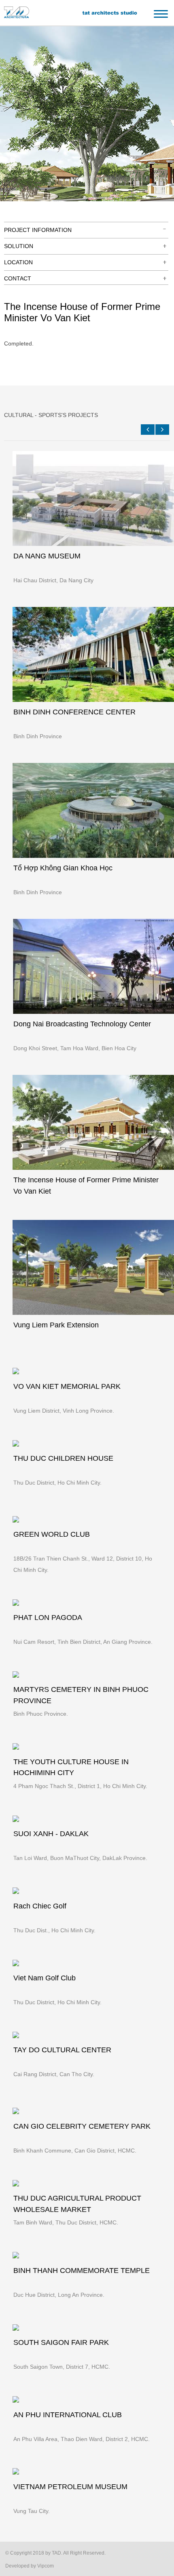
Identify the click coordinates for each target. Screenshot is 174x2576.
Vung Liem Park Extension (56, 1325)
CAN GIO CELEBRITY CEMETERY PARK (82, 2126)
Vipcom (46, 2566)
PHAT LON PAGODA (48, 1618)
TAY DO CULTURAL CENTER (62, 2050)
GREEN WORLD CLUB (52, 1534)
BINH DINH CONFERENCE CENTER (74, 712)
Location (18, 262)
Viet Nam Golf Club (45, 1978)
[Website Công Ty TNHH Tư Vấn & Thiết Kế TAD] (14, 16)
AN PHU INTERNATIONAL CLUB (68, 2415)
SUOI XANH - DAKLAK (51, 1834)
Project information (38, 230)
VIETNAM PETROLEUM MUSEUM (70, 2487)
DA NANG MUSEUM (47, 556)
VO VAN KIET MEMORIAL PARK (67, 1386)
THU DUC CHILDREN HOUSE (63, 1458)
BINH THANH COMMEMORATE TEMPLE (82, 2271)
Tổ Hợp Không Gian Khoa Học (63, 868)
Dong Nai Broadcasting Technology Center (82, 1024)
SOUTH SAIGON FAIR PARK (61, 2342)
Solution (19, 246)
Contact (18, 278)
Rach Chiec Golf (40, 1906)
